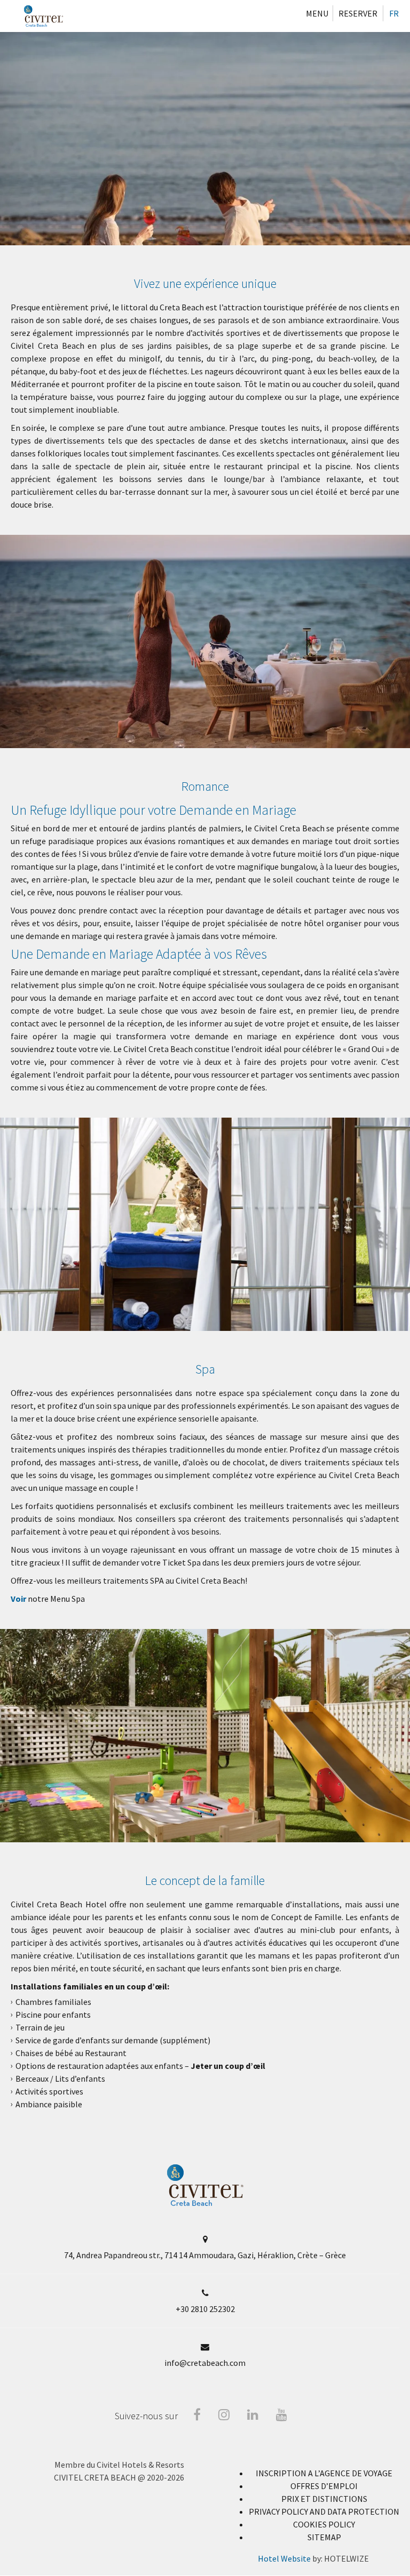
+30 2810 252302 (205, 2309)
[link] (324, 2537)
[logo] (205, 2203)
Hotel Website (284, 2558)
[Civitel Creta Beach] (44, 16)
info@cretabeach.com (205, 2363)
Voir (18, 1599)
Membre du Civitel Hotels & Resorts (119, 2465)
